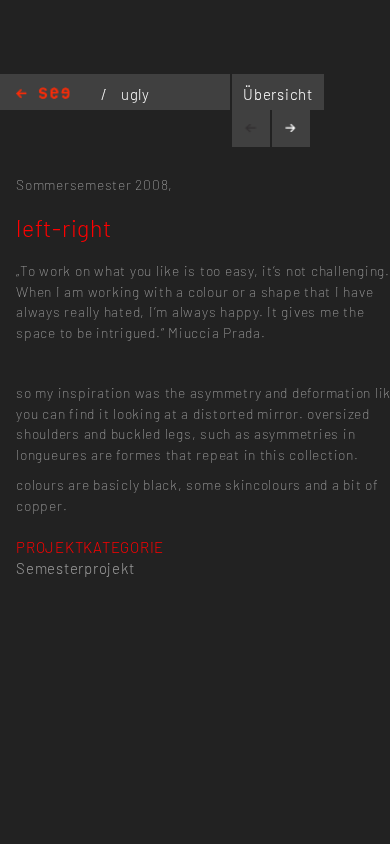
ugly (135, 94)
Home (43, 94)
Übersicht (278, 94)
